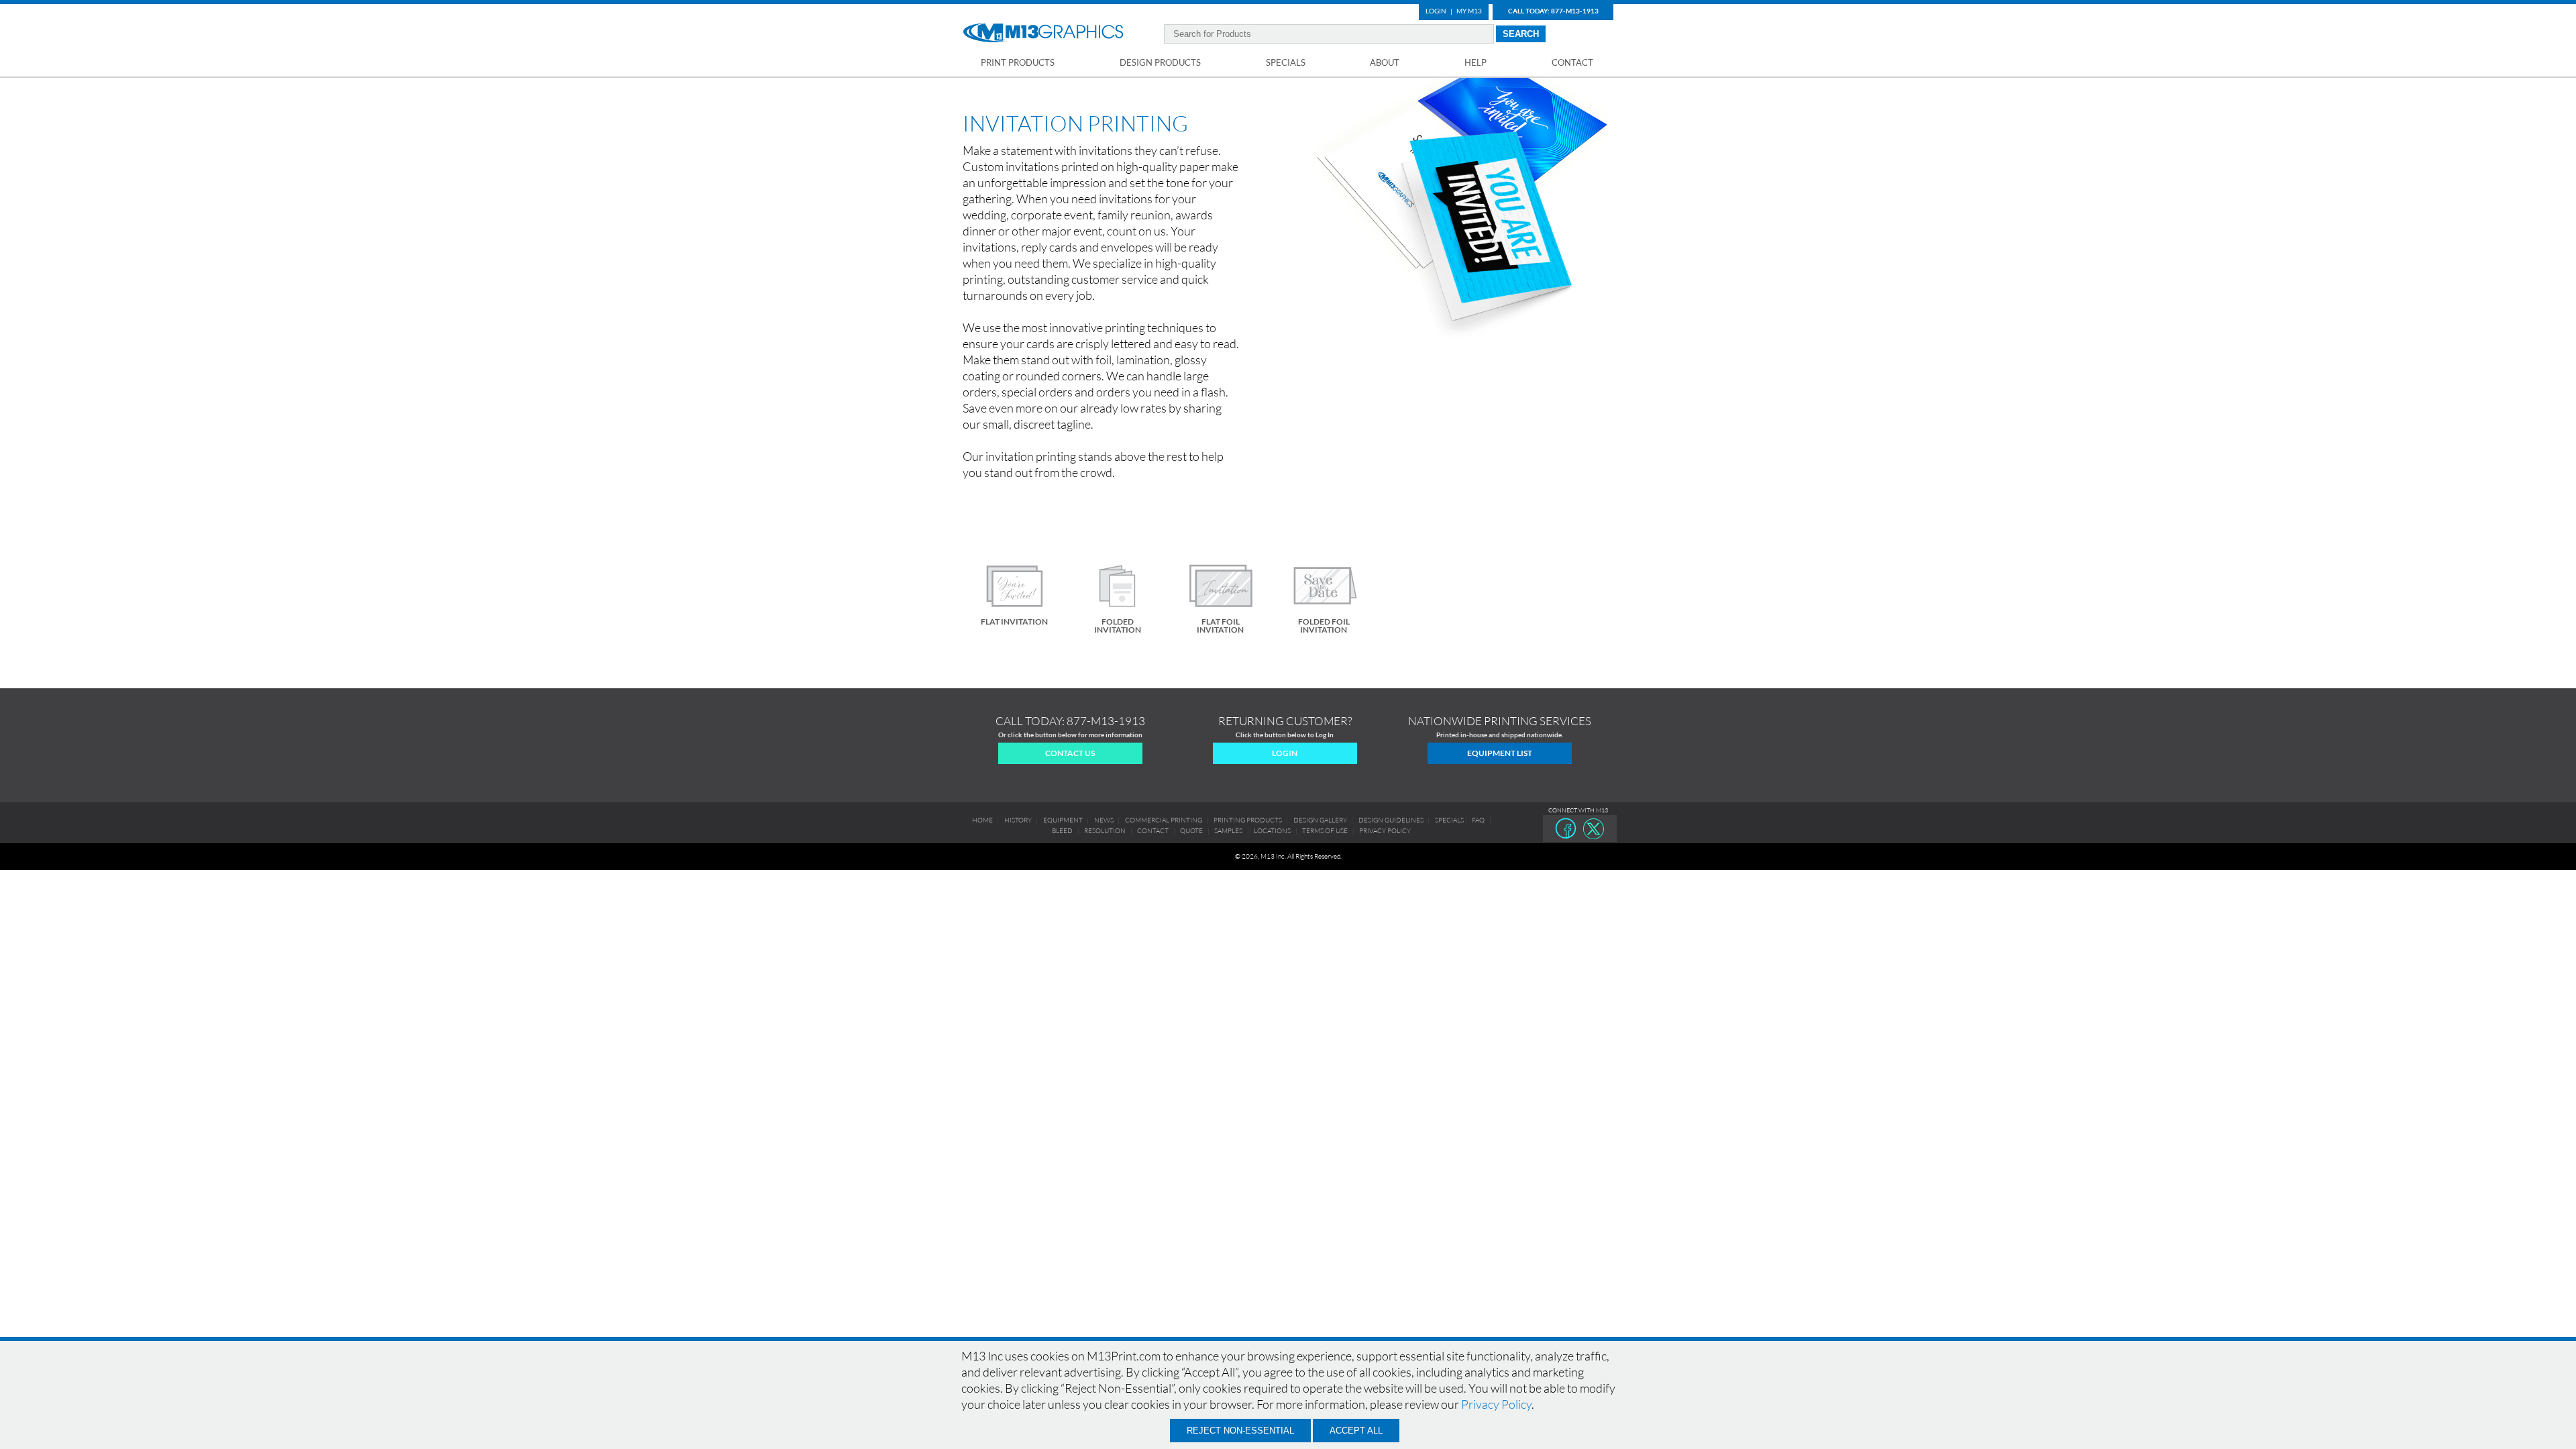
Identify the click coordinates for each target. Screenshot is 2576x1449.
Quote (1191, 831)
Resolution (1105, 831)
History (1018, 820)
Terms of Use (1325, 831)
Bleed (1062, 831)
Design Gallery (1320, 820)
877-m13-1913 (1106, 721)
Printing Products (1248, 820)
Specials (1286, 62)
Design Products (1160, 62)
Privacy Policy (1496, 1404)
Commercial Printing (1164, 820)
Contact (1572, 62)
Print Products (1018, 62)
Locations (1272, 831)
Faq (1478, 820)
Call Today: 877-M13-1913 (1553, 11)
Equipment (1063, 820)
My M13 (1469, 11)
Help (1475, 62)
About (1385, 62)
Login (1436, 11)
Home (982, 820)
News (1104, 820)
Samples (1228, 831)
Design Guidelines (1391, 820)
